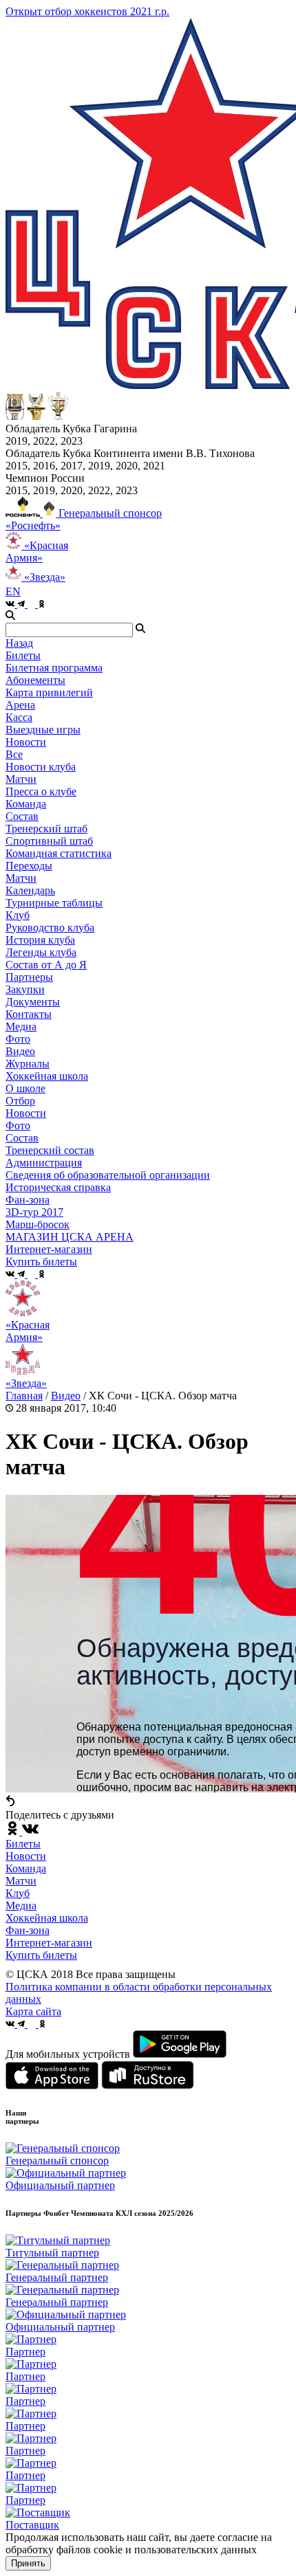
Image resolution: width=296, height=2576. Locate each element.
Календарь (30, 890)
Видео (20, 1051)
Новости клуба (41, 767)
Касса (19, 717)
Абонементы (35, 680)
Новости (26, 1113)
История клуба (40, 940)
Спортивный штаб (49, 841)
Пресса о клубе (41, 791)
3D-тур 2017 (34, 1212)
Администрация (44, 1163)
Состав (22, 816)
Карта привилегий (49, 692)
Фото (18, 1039)
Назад (19, 643)
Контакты (29, 1014)
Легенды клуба (41, 952)
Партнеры (29, 977)
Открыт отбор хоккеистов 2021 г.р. (87, 11)
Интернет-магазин (49, 1943)
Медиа (21, 1906)
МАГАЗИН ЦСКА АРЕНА (70, 1237)
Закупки (25, 989)
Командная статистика (59, 853)
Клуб (18, 1893)
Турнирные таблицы (54, 903)
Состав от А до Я (46, 965)
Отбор (20, 1101)
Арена (20, 705)
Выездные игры (43, 730)
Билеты (23, 1844)
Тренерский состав (50, 1150)
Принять (28, 2563)
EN (13, 591)
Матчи (21, 779)
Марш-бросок (38, 1224)
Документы (33, 1002)
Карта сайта (33, 2011)
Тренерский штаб (46, 829)
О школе (25, 1088)
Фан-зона (28, 1930)
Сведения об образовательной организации (108, 1175)
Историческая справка (58, 1187)
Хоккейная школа (47, 1918)
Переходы (29, 866)
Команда (26, 1868)
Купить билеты (41, 1955)
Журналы (28, 1064)
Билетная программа (54, 668)
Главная (24, 1396)
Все (14, 754)
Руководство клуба (50, 928)
